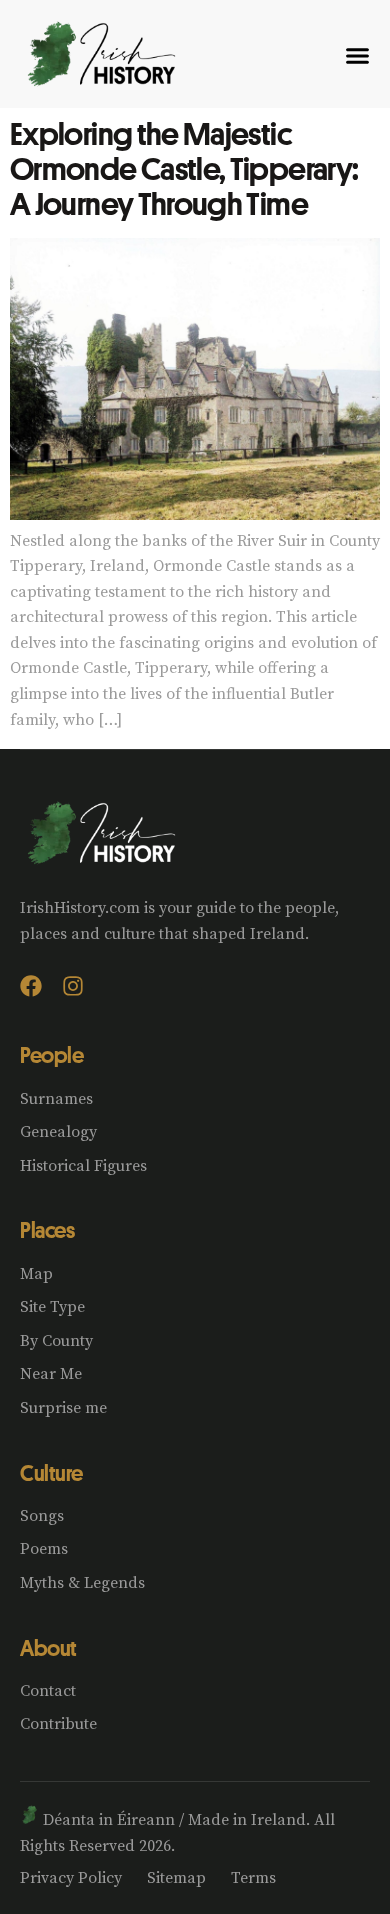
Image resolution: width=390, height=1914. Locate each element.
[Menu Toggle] (357, 55)
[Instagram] (73, 986)
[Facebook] (31, 986)
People (51, 1055)
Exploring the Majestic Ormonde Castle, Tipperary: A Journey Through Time (184, 168)
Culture (51, 1473)
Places (47, 1230)
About (48, 1648)
